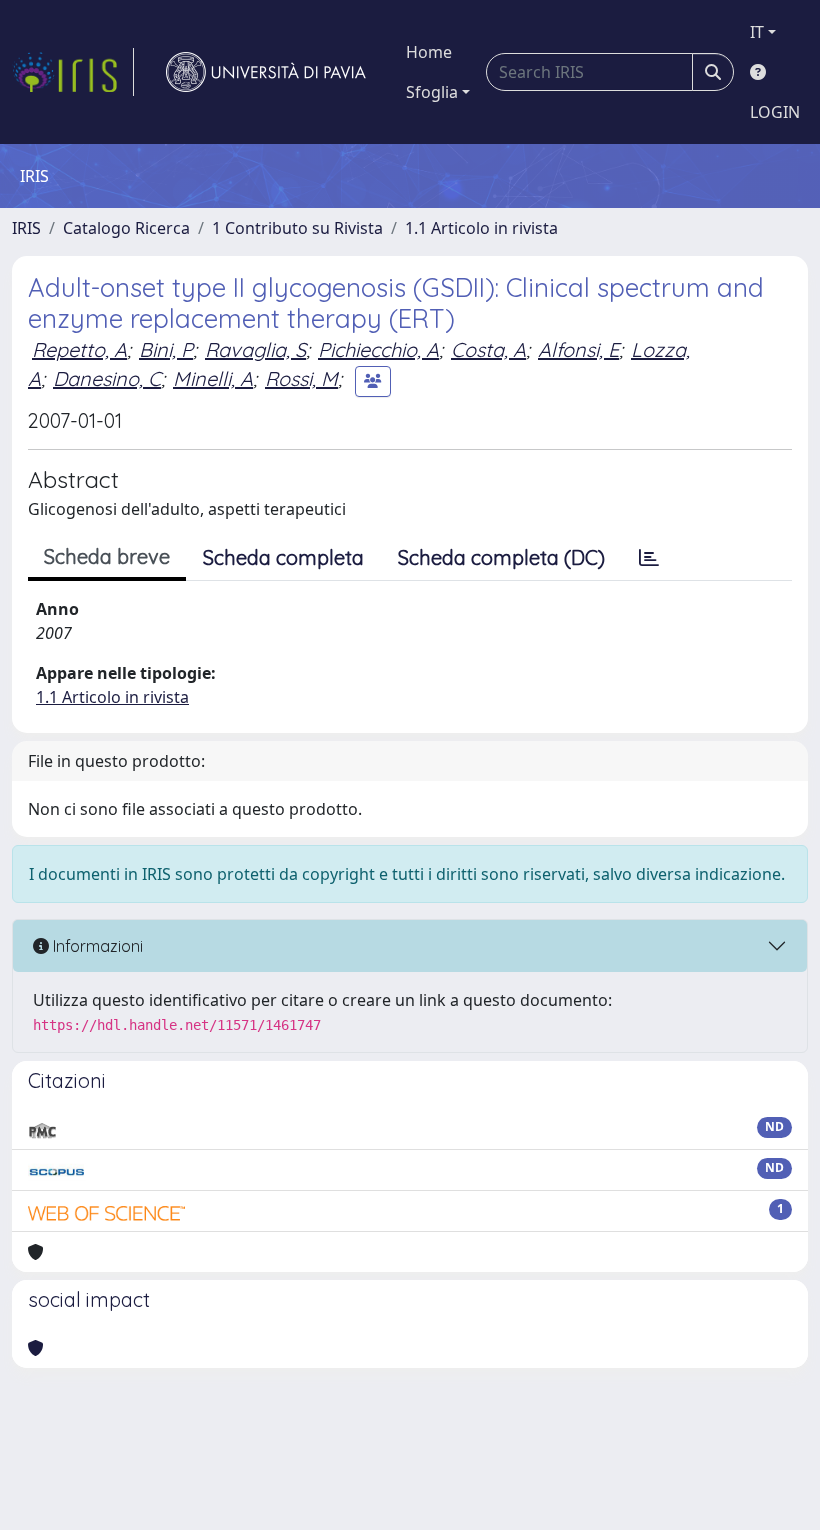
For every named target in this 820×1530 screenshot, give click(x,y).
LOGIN (775, 112)
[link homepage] (73, 72)
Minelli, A (213, 378)
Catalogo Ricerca (126, 228)
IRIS (26, 228)
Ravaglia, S (255, 349)
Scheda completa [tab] (283, 557)
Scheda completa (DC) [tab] (501, 557)
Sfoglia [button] (432, 92)
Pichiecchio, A (378, 349)
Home (429, 52)
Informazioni (96, 946)
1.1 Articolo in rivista (481, 228)
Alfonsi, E (578, 349)
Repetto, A (79, 349)
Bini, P (166, 349)
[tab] (649, 558)
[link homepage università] (266, 72)
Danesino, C (107, 378)
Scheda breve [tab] (107, 556)
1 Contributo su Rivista (297, 228)
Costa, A (488, 349)
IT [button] (757, 32)
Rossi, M (301, 378)
